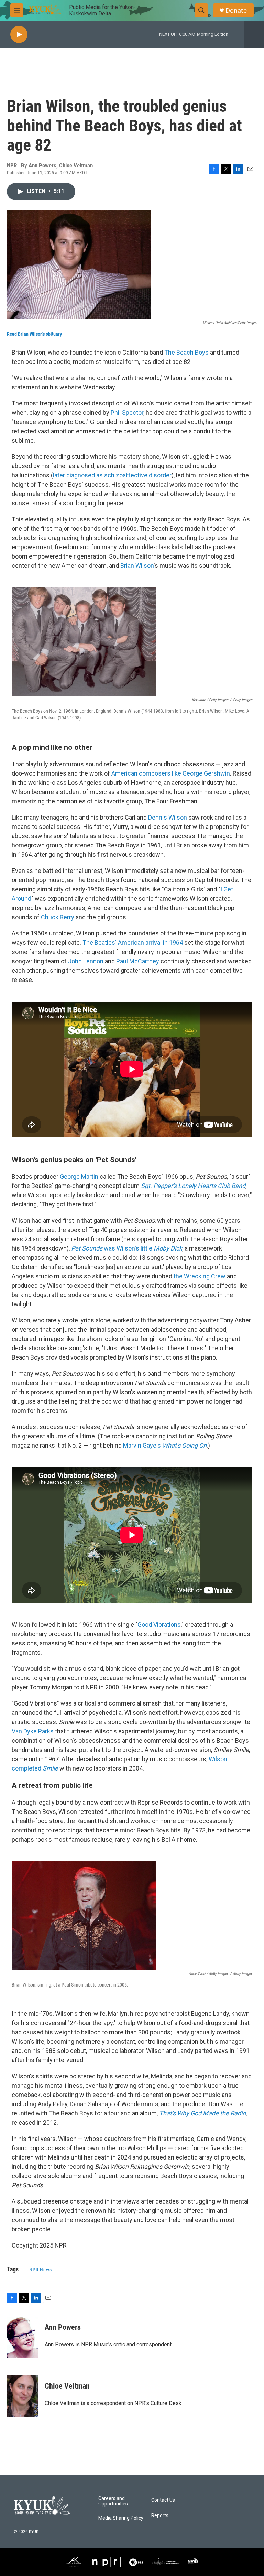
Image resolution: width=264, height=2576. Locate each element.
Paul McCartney (138, 961)
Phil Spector (127, 413)
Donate (236, 10)
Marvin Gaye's (165, 1445)
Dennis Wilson (168, 817)
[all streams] (254, 34)
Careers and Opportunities (113, 2501)
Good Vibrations (159, 1625)
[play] (19, 35)
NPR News (41, 2270)
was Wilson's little (127, 1248)
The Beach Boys (186, 352)
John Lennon (86, 961)
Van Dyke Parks (33, 1731)
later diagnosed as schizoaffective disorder (112, 475)
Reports (160, 2516)
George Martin (79, 1176)
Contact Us (163, 2500)
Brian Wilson (137, 566)
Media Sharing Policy (121, 2518)
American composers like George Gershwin (171, 773)
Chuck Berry (58, 917)
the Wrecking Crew (200, 1276)
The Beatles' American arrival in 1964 (133, 943)
